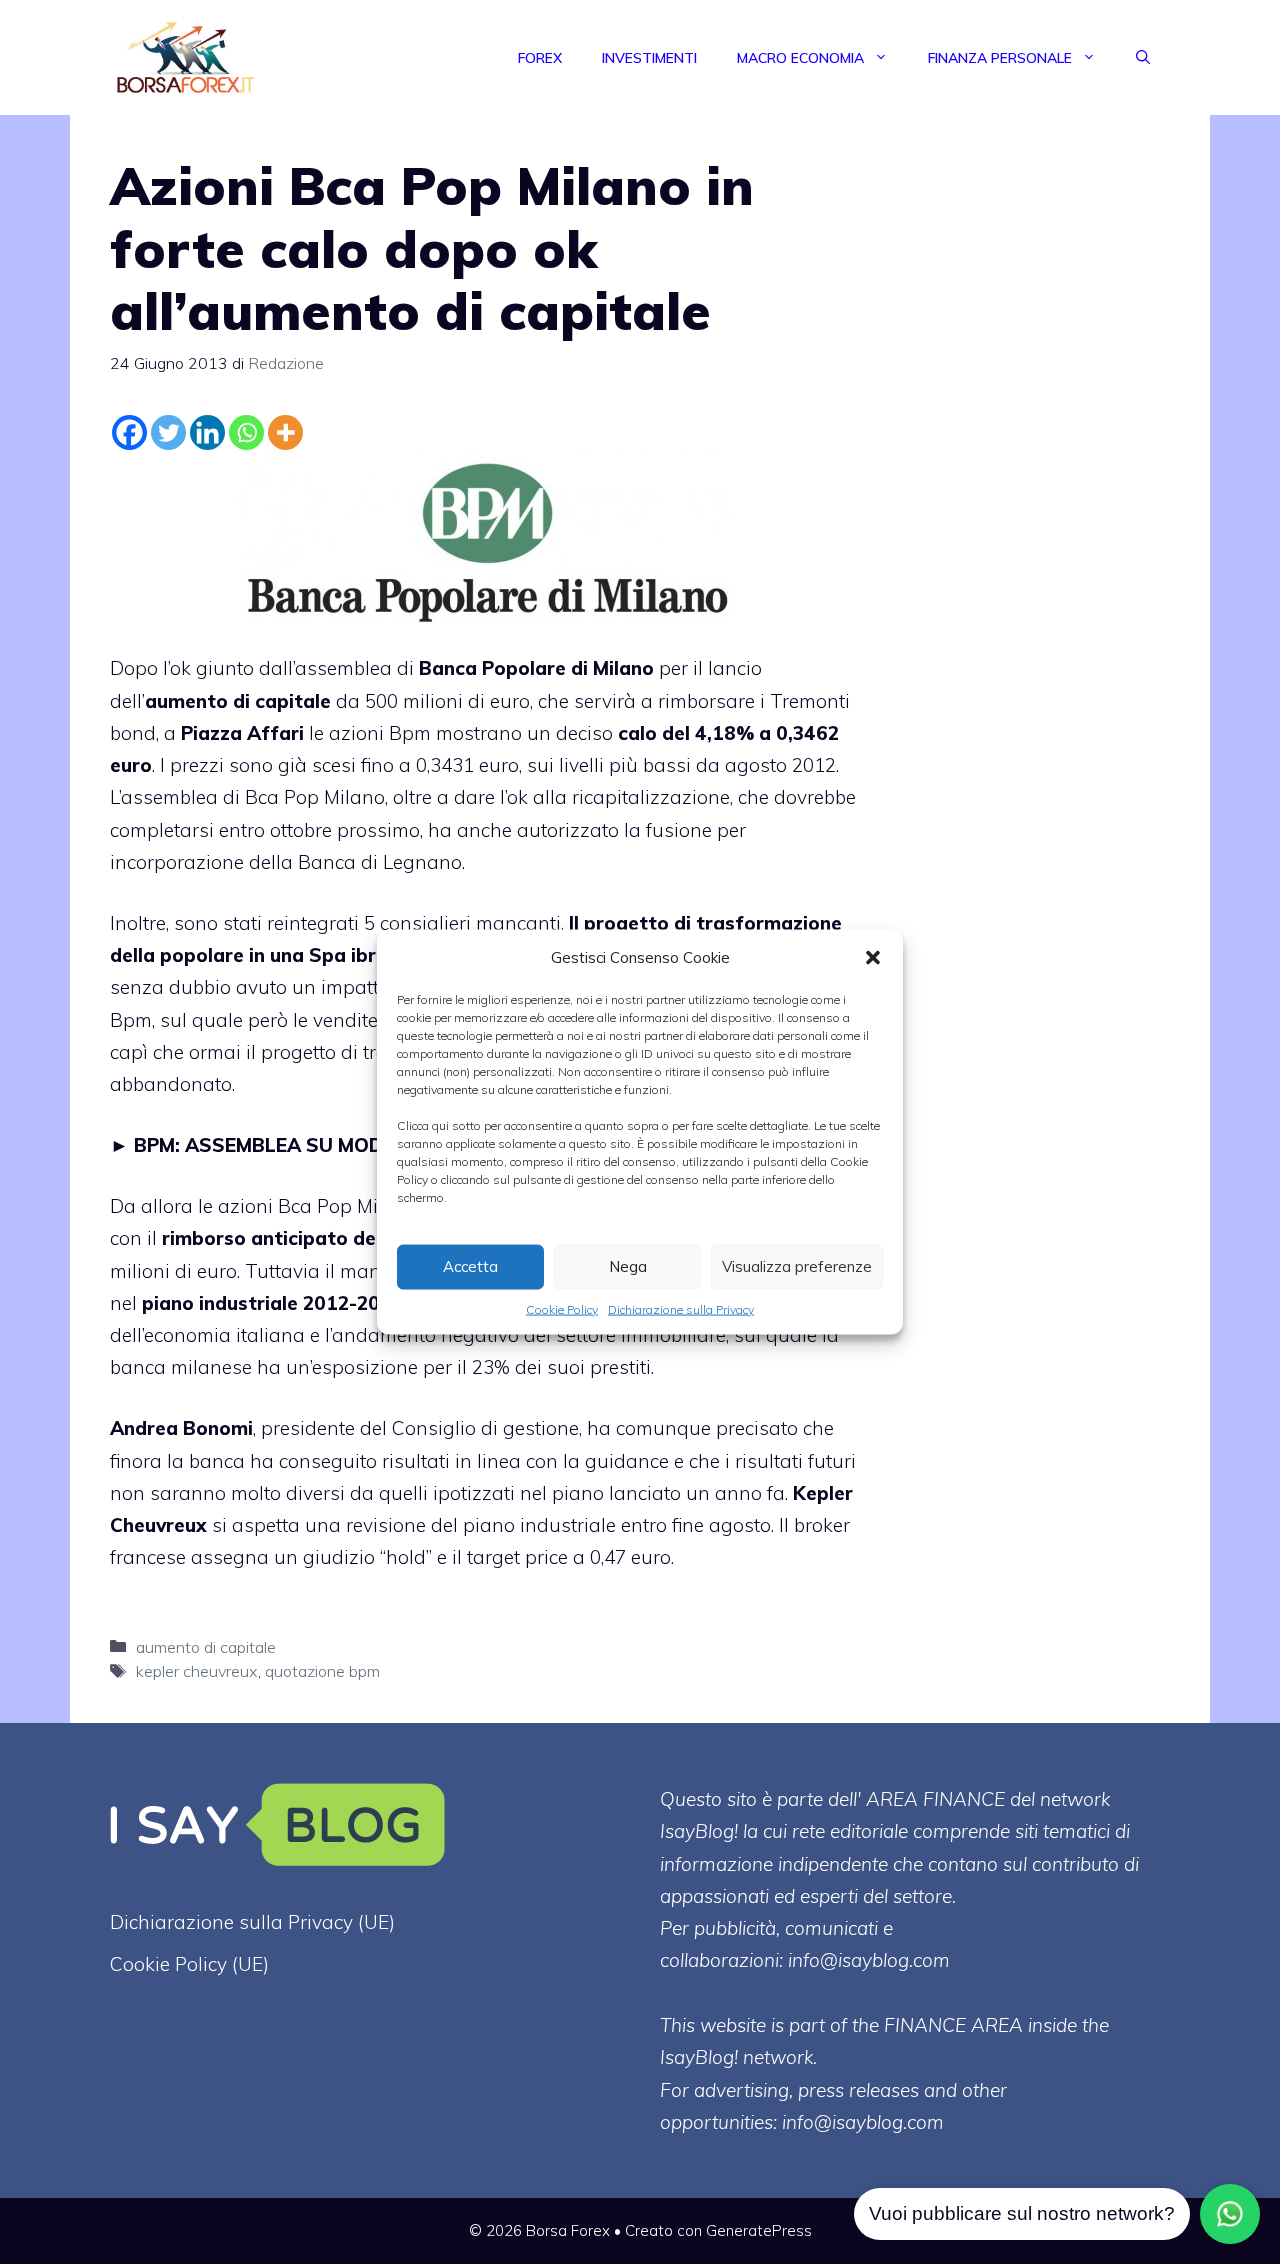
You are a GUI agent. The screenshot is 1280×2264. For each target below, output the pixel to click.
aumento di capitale (206, 1647)
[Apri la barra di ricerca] (1143, 58)
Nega (628, 1266)
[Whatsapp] (246, 432)
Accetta (470, 1266)
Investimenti (649, 58)
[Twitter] (168, 432)
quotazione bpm (322, 1671)
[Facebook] (129, 432)
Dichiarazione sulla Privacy (681, 1308)
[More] (285, 432)
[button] (873, 957)
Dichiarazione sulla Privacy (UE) (252, 1922)
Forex (540, 58)
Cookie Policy (562, 1308)
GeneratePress (759, 2230)
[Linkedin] (207, 432)
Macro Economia (800, 58)
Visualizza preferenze (797, 1266)
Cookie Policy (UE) (189, 1964)
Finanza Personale (1000, 58)
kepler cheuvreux (197, 1671)
